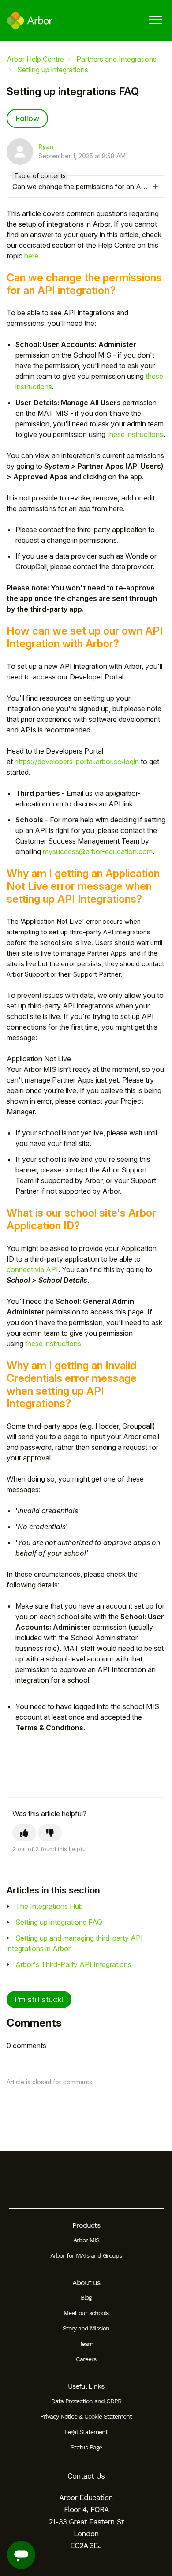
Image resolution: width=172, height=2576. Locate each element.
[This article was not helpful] (50, 1833)
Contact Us (86, 2476)
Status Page (86, 2447)
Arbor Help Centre (35, 59)
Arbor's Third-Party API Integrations (73, 1964)
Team (86, 2344)
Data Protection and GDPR (86, 2401)
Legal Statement (86, 2432)
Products (86, 2225)
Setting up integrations (53, 70)
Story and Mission (86, 2328)
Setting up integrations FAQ (59, 1922)
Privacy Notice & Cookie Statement (86, 2416)
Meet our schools (86, 2313)
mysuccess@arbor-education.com (98, 851)
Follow (27, 118)
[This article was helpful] (24, 1833)
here (31, 256)
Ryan (46, 147)
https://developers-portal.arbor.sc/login (77, 762)
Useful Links (86, 2386)
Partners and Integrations (116, 59)
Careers (86, 2359)
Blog (86, 2297)
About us (86, 2283)
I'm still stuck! (39, 1999)
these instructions (135, 434)
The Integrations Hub (49, 1906)
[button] (155, 20)
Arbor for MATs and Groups (86, 2255)
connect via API (32, 1269)
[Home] (30, 21)
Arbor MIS (86, 2240)
